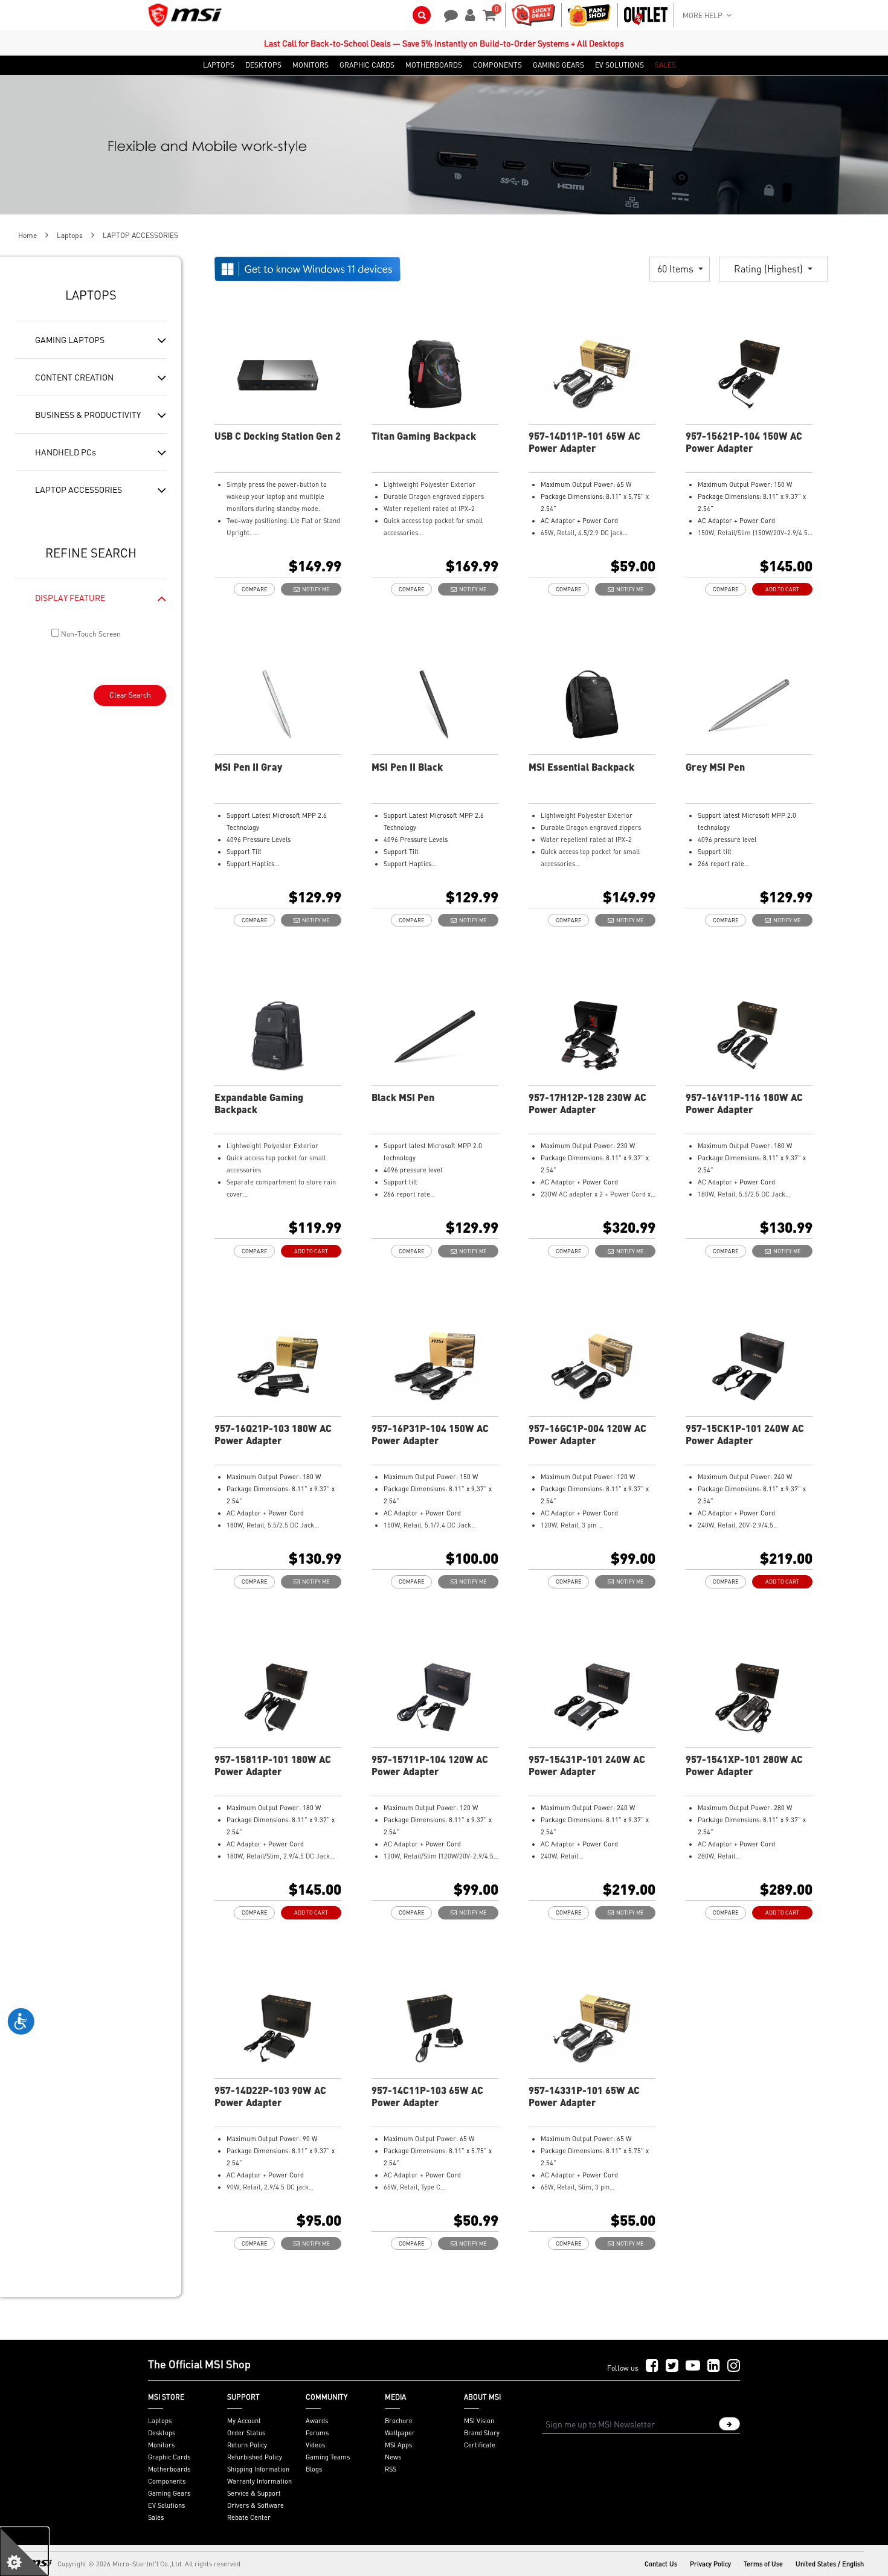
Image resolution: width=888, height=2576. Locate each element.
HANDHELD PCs (66, 452)
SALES (665, 65)
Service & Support (254, 2493)
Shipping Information (258, 2469)
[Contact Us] (447, 14)
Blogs (314, 2469)
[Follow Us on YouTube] (693, 2366)
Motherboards (169, 2469)
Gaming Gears (169, 2493)
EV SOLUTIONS (619, 65)
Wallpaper (400, 2433)
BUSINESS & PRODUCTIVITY (88, 414)
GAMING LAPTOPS (70, 339)
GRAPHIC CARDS (367, 65)
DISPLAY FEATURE (70, 597)
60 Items (677, 268)
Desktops (162, 2433)
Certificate (480, 2445)
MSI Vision (479, 2421)
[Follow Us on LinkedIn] (714, 2366)
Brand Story (482, 2433)
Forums (317, 2433)
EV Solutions (166, 2505)
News (393, 2457)
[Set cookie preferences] (24, 2552)
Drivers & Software (256, 2505)
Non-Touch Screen (90, 634)
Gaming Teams (328, 2457)
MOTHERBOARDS (434, 65)
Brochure (399, 2421)
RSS (391, 2469)
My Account (244, 2421)
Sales (156, 2517)
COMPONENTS (497, 65)
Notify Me (314, 589)
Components (167, 2481)
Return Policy (247, 2445)
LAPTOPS (219, 65)
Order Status (246, 2433)
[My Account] (468, 14)
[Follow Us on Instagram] (734, 2366)
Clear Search (130, 695)
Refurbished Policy (255, 2457)
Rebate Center (249, 2517)
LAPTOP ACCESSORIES (79, 489)
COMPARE (254, 589)
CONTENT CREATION (74, 377)
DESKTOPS (263, 65)
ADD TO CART (782, 589)
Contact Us (661, 2564)
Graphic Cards (169, 2457)
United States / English (830, 2564)
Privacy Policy (710, 2564)
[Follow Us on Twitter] (672, 2366)
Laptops (70, 235)
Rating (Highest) (770, 268)
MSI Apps (398, 2445)
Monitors (161, 2445)
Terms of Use (763, 2564)
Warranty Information (259, 2481)
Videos (315, 2445)
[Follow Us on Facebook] (652, 2366)
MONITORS (310, 65)
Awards (317, 2421)
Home (27, 235)
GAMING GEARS (558, 65)
